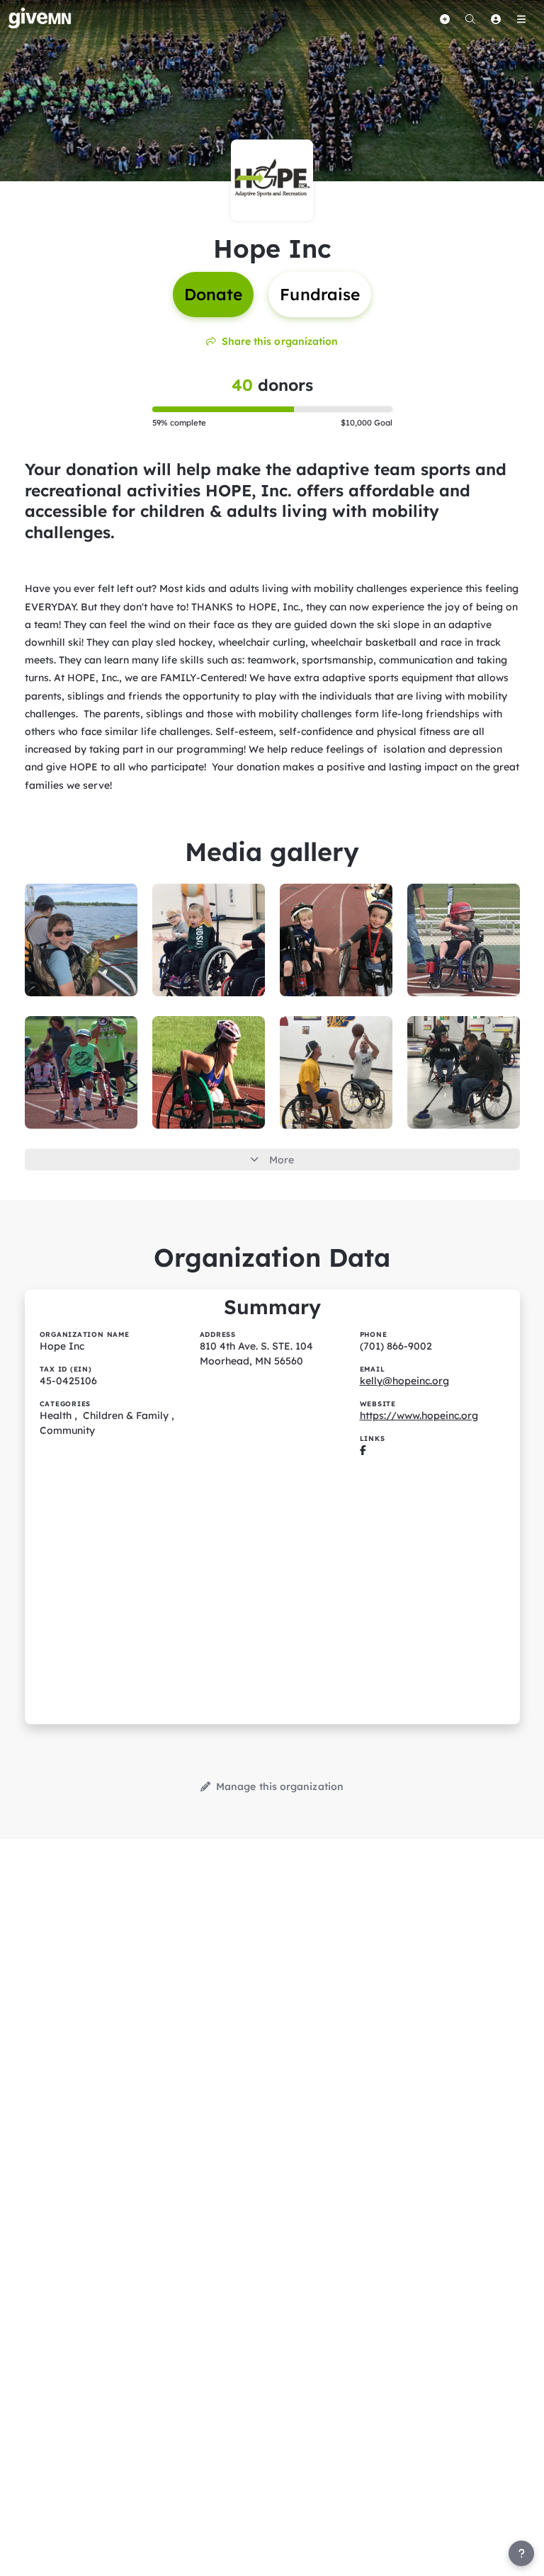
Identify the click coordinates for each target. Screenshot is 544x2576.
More (282, 1160)
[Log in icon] (496, 19)
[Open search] (470, 19)
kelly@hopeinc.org (404, 1381)
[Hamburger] (521, 19)
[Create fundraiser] (445, 19)
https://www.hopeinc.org (419, 1415)
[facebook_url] (363, 1450)
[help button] (521, 2553)
